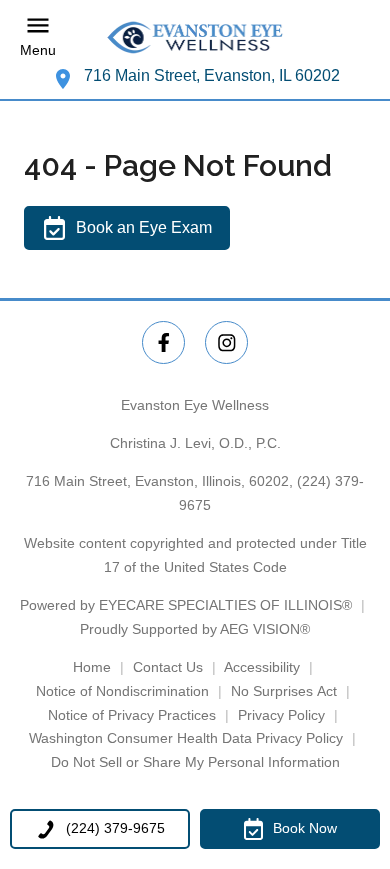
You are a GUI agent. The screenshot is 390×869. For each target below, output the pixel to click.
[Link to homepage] (195, 37)
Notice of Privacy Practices (132, 715)
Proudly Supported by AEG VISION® (195, 629)
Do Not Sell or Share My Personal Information (195, 762)
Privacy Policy (281, 715)
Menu (38, 51)
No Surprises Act (284, 691)
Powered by (186, 605)
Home (92, 667)
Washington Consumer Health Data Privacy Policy (186, 738)
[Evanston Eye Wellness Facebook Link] (163, 342)
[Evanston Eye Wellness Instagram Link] (226, 342)
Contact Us (168, 667)
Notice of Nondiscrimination (122, 691)
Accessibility (262, 667)
